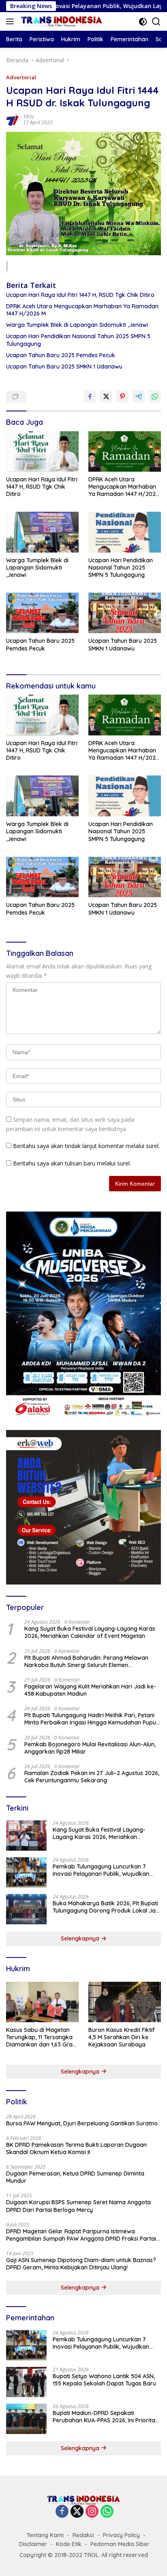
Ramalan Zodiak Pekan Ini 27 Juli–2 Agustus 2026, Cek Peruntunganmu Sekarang (92, 1777)
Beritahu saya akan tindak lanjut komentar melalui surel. (86, 1146)
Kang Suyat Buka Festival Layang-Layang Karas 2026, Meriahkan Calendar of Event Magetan (90, 1632)
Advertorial (21, 77)
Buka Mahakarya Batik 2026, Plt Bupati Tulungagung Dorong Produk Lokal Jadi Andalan (107, 1907)
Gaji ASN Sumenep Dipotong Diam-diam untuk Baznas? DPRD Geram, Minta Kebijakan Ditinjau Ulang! (81, 2264)
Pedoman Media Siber (120, 2544)
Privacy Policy (121, 2535)
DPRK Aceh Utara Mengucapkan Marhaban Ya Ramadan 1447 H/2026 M (82, 310)
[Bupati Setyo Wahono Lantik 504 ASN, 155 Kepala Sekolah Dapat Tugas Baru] (26, 2382)
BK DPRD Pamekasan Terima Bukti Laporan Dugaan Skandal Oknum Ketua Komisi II (76, 2148)
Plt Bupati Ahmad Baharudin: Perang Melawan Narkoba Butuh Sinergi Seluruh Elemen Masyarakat (86, 1661)
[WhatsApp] (107, 2512)
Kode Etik (69, 2544)
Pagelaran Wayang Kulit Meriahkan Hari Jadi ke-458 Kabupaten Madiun (90, 1690)
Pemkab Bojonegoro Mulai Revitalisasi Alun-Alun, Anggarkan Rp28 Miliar (90, 1748)
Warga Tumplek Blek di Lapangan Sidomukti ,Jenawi (77, 325)
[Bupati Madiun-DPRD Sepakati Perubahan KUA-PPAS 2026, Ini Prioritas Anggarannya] (26, 2419)
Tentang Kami (45, 2535)
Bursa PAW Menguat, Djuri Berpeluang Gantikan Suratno (82, 2123)
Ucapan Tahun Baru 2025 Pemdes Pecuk (61, 355)
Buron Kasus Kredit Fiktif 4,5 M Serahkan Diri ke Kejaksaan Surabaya (122, 2037)
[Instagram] (92, 2512)
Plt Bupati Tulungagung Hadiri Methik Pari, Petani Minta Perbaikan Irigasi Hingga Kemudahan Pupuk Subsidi (92, 1719)
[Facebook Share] (90, 396)
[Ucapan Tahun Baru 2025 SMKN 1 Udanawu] (125, 613)
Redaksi (83, 2535)
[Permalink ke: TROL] (13, 119)
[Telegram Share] (139, 396)
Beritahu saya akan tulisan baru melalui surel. (72, 1163)
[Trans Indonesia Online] (61, 21)
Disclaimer (33, 2544)
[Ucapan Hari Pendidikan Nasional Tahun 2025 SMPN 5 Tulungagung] (125, 532)
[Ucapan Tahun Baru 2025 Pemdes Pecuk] (42, 613)
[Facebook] (62, 2512)
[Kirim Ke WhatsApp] (155, 396)
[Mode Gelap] (143, 22)
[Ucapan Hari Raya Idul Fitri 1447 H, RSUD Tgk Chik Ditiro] (42, 451)
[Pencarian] (156, 22)
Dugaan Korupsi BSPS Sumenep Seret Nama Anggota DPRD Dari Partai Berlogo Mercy (78, 2206)
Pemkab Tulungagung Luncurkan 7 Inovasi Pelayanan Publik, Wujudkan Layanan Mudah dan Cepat (101, 1870)
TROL (29, 117)
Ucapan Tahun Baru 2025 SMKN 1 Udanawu (64, 366)
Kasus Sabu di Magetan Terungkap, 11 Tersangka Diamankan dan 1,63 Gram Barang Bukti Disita (42, 2037)
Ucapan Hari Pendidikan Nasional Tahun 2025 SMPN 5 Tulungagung (78, 340)
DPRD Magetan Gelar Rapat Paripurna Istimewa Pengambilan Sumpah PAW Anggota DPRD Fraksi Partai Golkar (81, 2235)
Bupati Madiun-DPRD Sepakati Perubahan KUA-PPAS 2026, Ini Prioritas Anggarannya (105, 2417)
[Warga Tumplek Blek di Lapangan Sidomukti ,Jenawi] (42, 532)
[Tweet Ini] (106, 396)
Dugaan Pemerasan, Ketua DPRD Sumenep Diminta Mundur (75, 2177)
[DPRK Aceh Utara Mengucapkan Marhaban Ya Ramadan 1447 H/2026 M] (125, 451)
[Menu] (12, 21)
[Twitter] (77, 2512)
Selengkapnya (81, 1938)
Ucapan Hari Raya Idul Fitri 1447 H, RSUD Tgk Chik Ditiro (80, 295)
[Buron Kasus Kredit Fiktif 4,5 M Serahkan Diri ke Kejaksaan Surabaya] (125, 2002)
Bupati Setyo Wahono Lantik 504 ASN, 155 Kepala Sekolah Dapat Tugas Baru (104, 2380)
